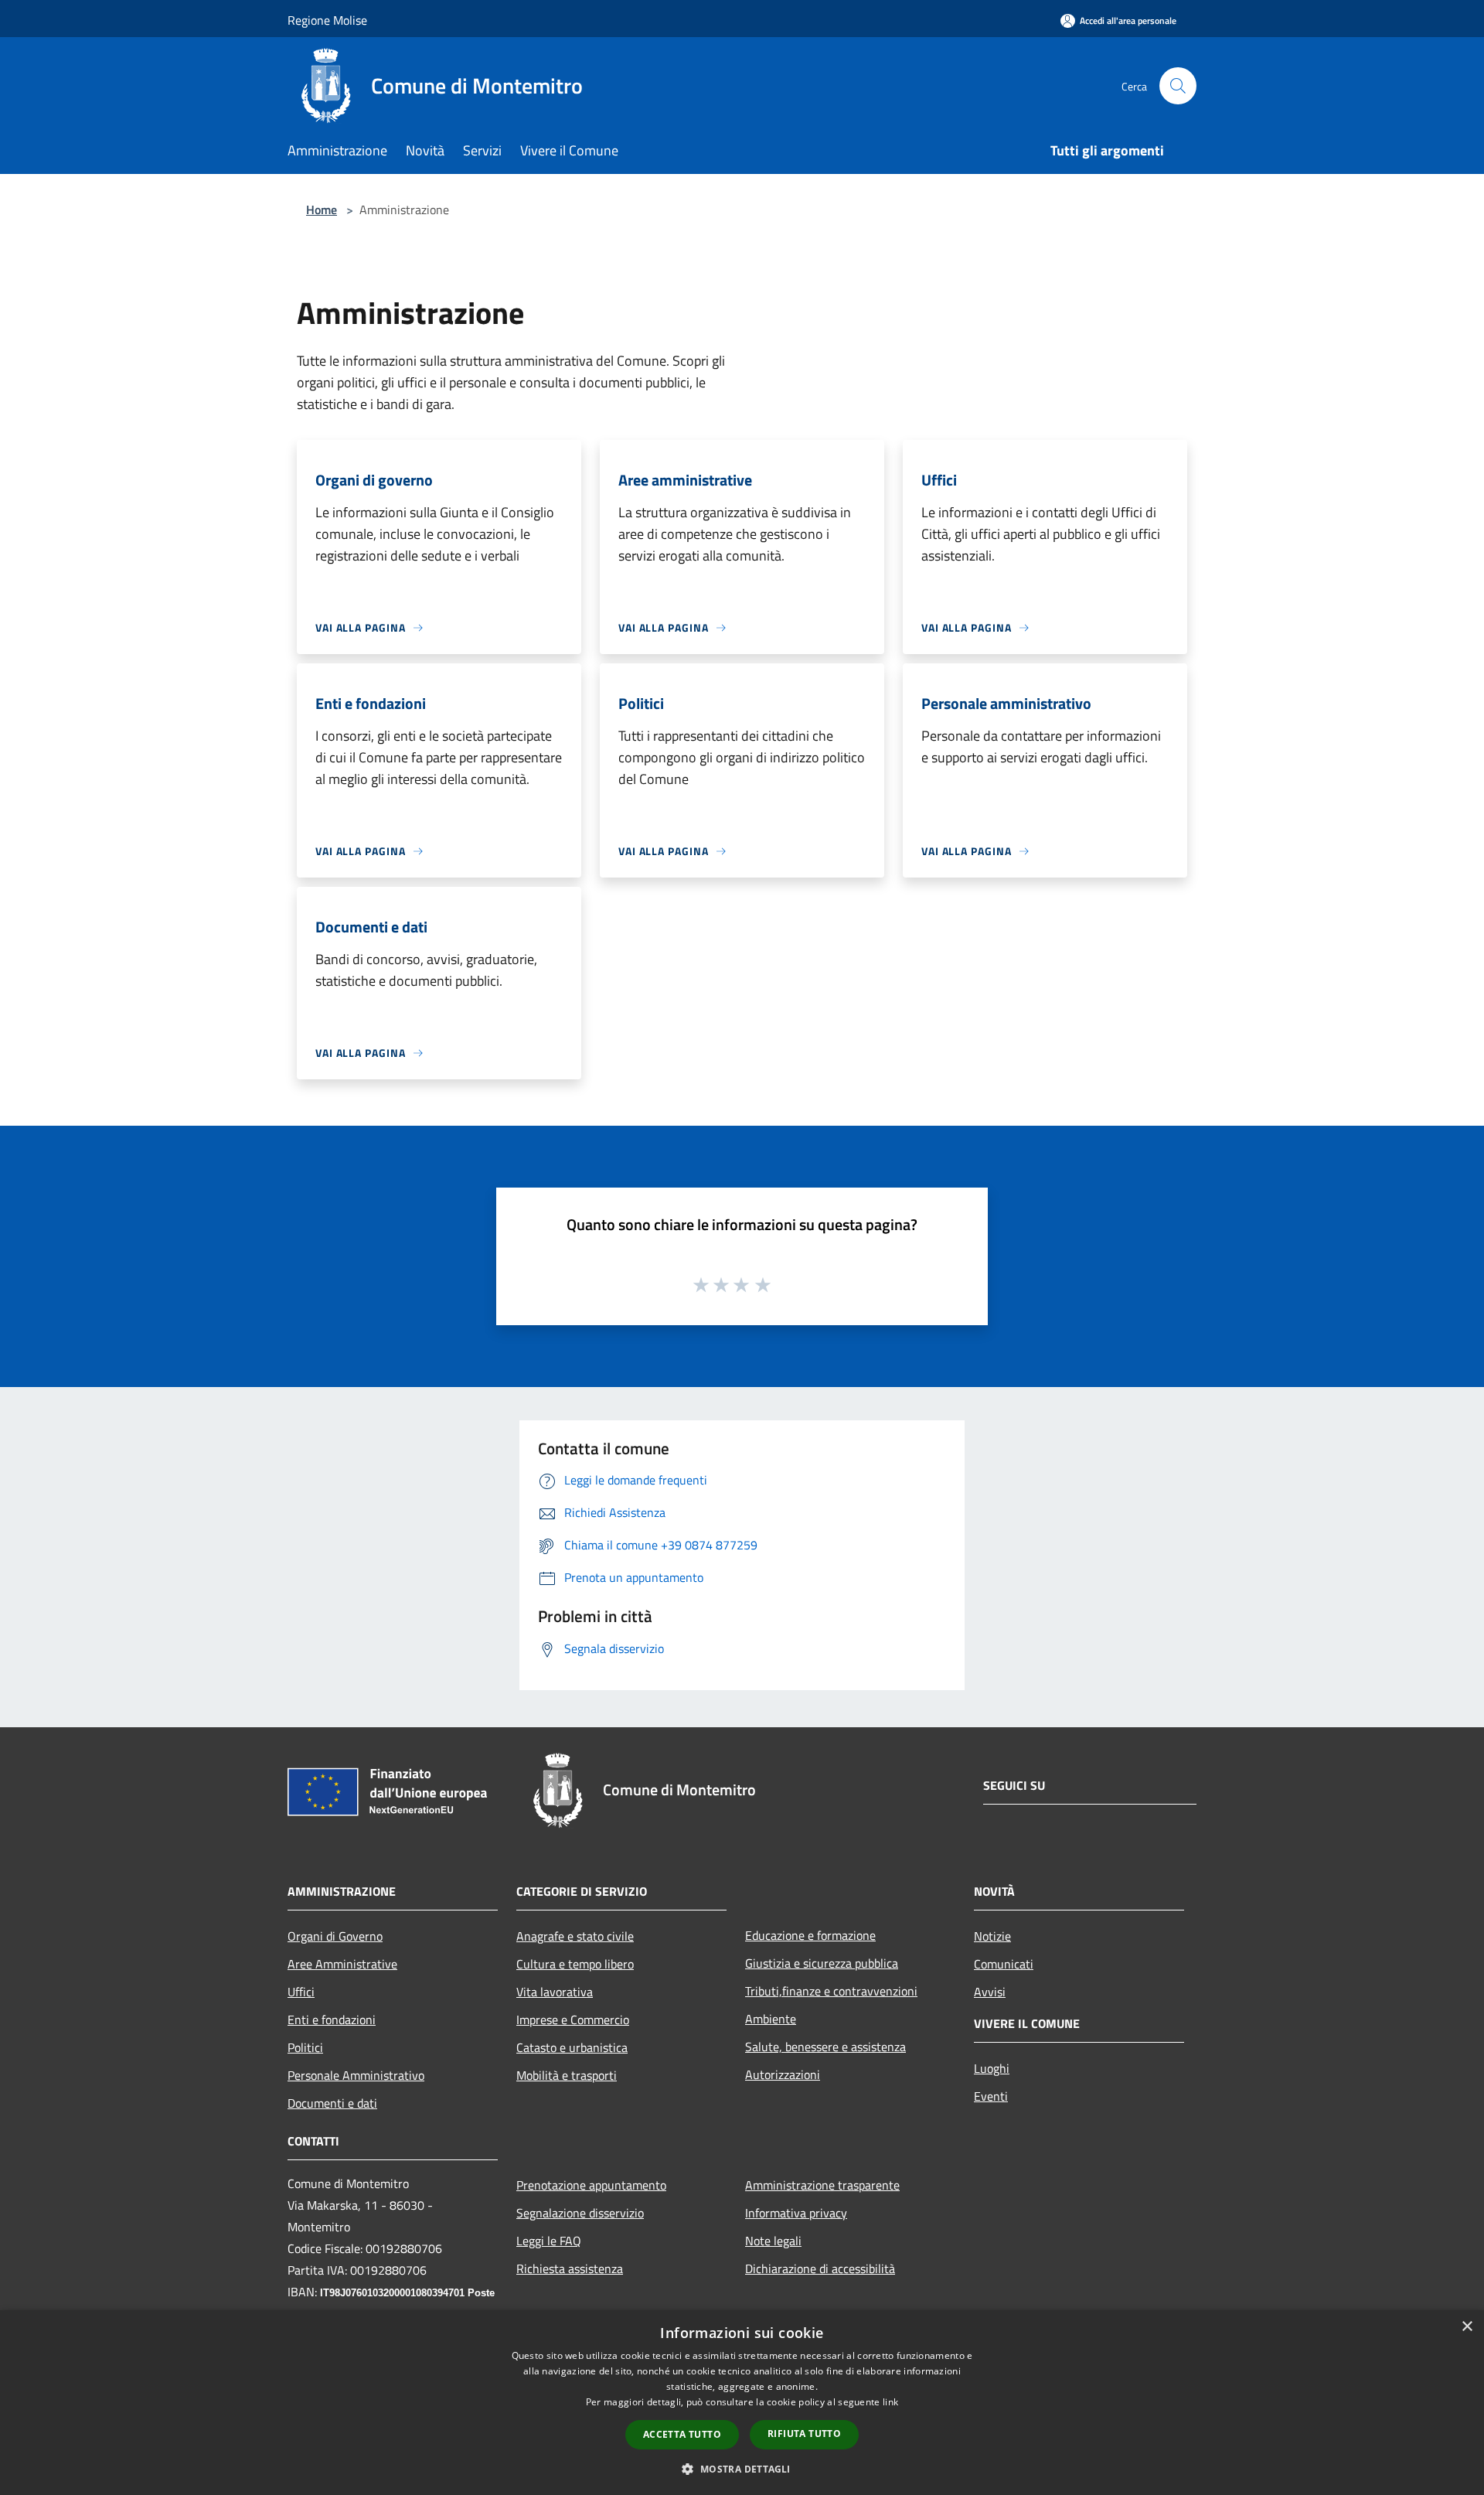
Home (322, 210)
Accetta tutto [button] (682, 2434)
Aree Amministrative (342, 1964)
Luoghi (992, 2068)
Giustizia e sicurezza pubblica (822, 1963)
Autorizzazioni (783, 2074)
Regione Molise (327, 20)
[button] (742, 2469)
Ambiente (771, 2019)
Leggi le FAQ (549, 2241)
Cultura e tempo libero (575, 1964)
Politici (305, 2047)
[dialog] (742, 2403)
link (890, 2402)
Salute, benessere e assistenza (825, 2047)
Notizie (992, 1936)
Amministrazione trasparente (822, 2185)
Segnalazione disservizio (580, 2213)
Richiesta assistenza (570, 2268)
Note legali (773, 2241)
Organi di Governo (335, 1936)
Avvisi (990, 1992)
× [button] (1467, 2327)
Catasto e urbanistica (572, 2047)
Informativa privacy (796, 2213)
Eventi (991, 2096)
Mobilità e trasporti (567, 2075)
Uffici (301, 1992)
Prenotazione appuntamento (591, 2185)
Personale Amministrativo (356, 2075)
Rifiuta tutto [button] (804, 2434)
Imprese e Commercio (573, 2020)
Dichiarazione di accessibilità (820, 2268)
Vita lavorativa (555, 1992)
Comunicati (1004, 1964)
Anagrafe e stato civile (575, 1936)
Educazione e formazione (810, 1935)
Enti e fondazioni (332, 2020)
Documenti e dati (332, 2103)
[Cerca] (1178, 86)
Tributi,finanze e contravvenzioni (831, 1991)
